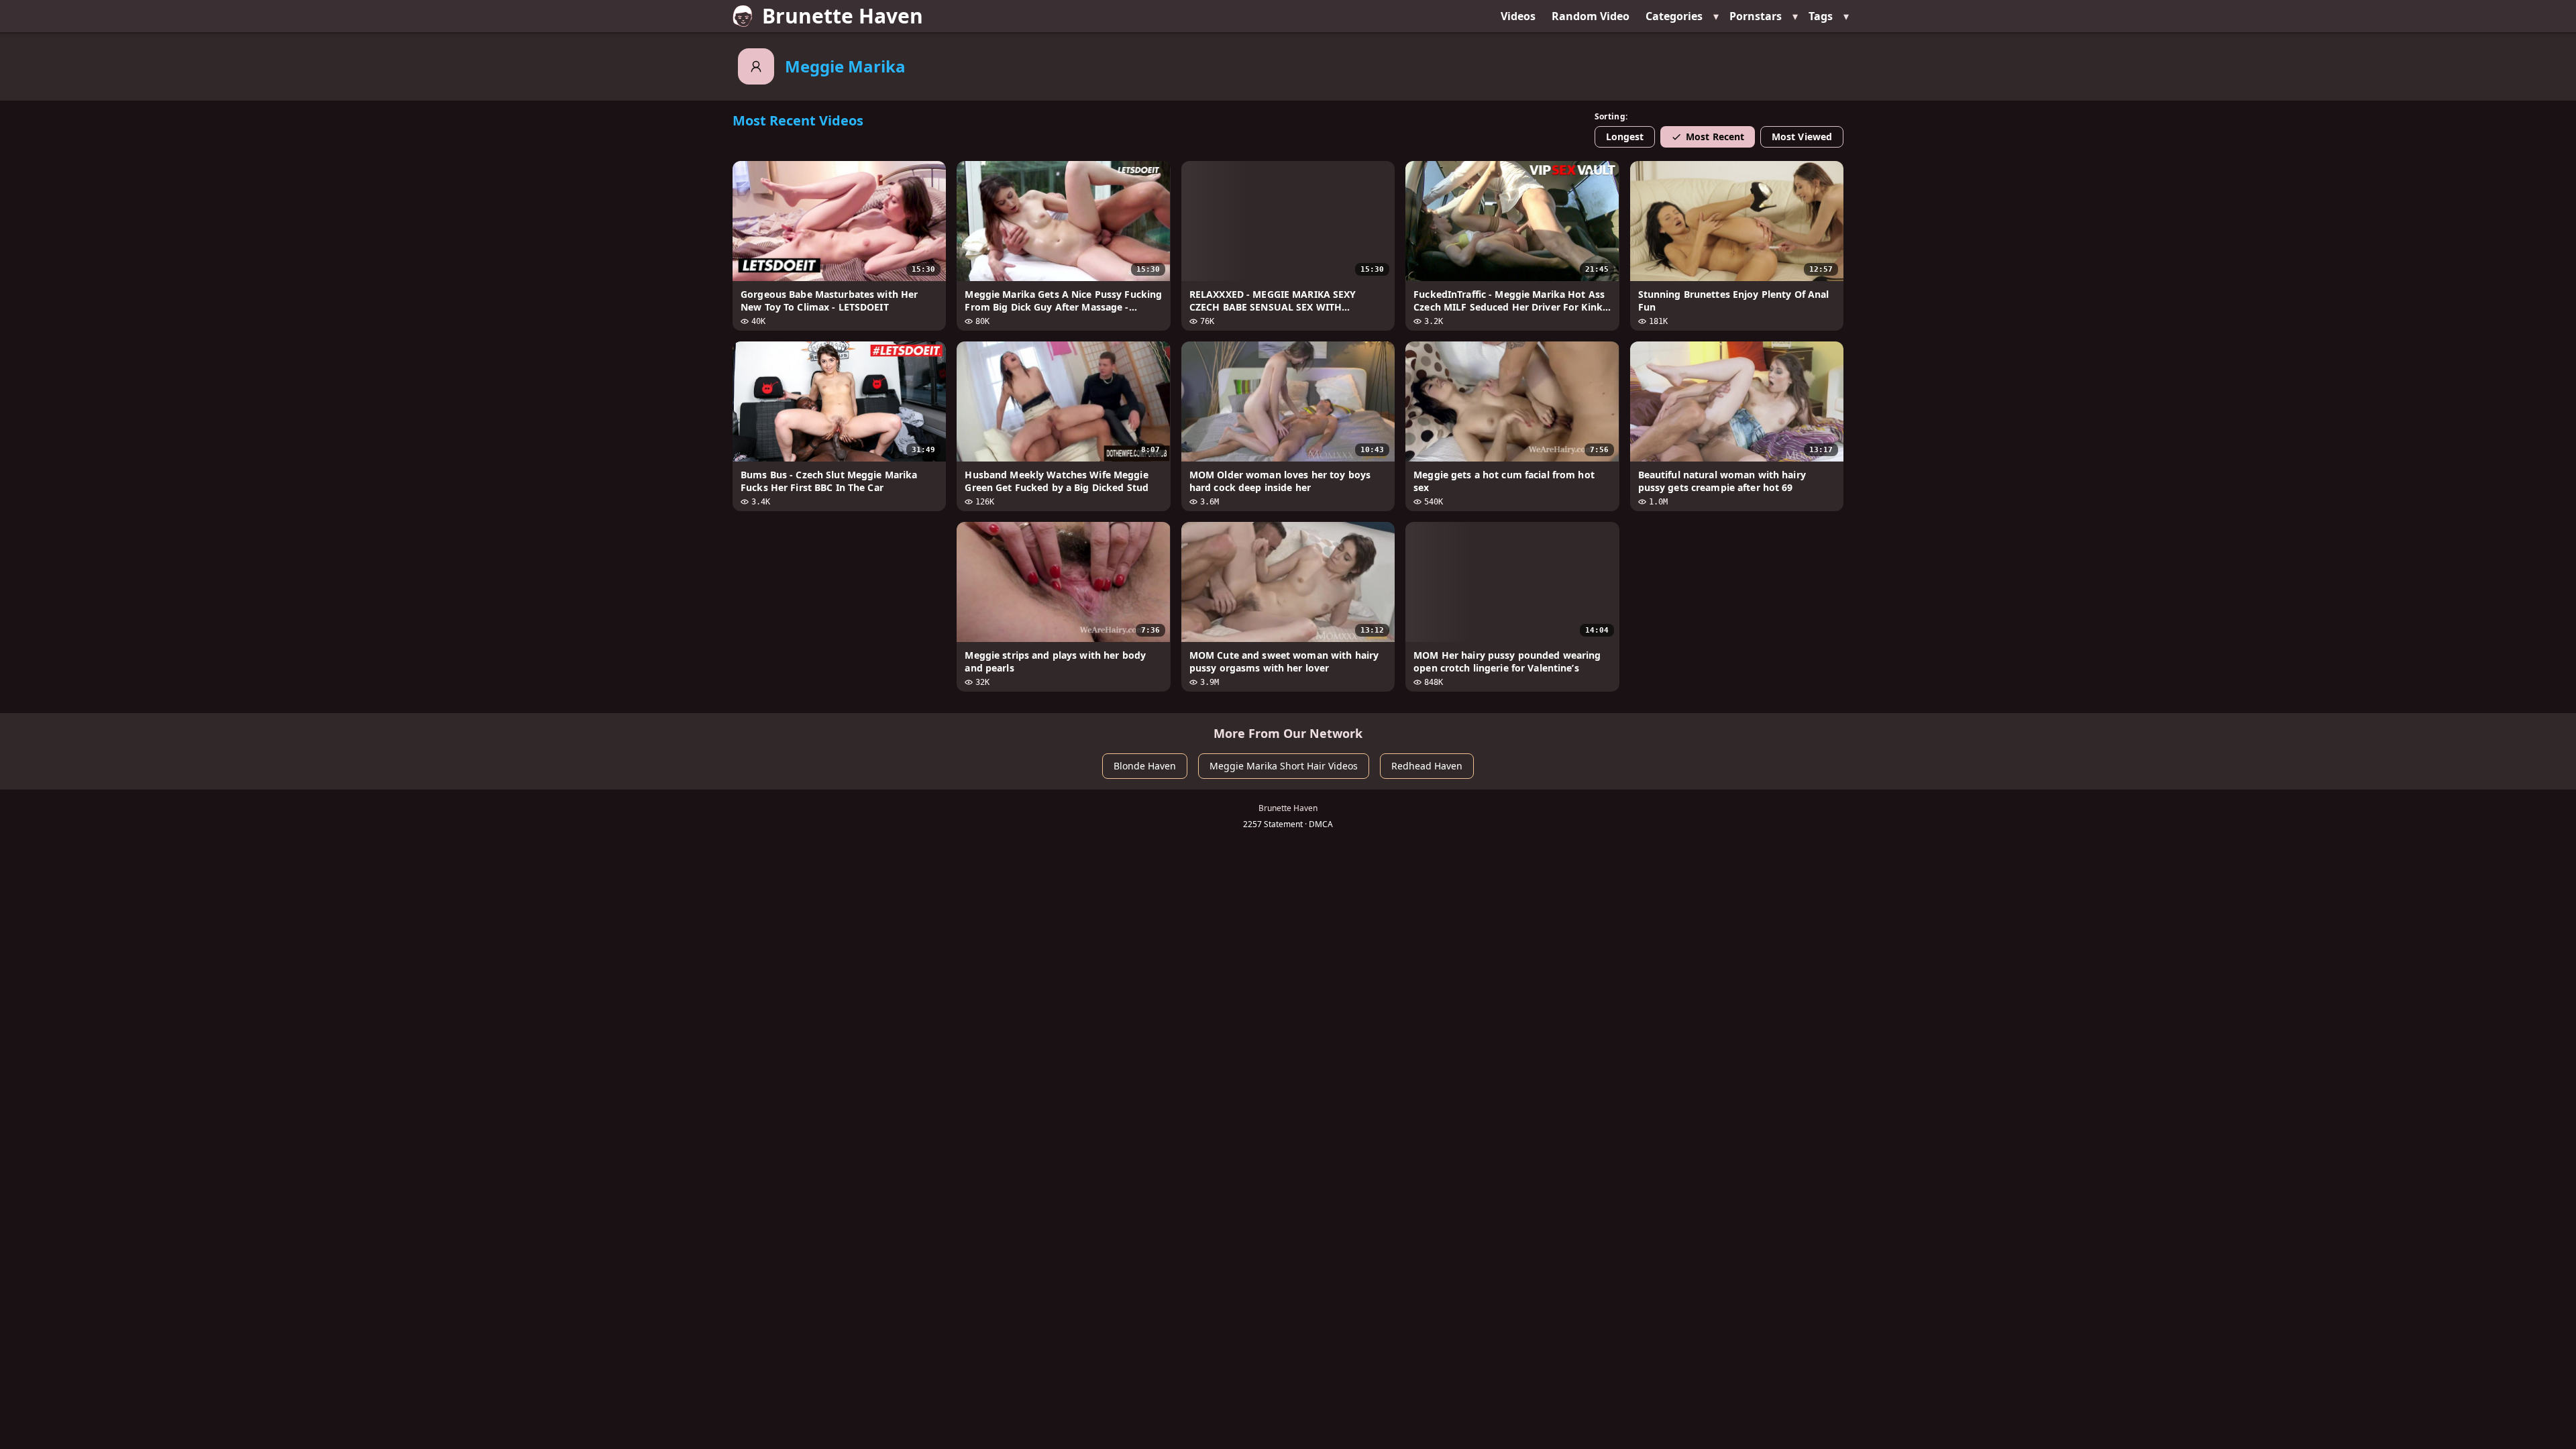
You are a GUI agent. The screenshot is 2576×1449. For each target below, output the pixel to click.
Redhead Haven (1427, 766)
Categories (1674, 16)
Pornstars (1756, 16)
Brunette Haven (843, 16)
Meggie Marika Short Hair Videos (1284, 766)
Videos (1518, 16)
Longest (1625, 137)
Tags (1821, 16)
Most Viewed (1802, 137)
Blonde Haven (1145, 766)
